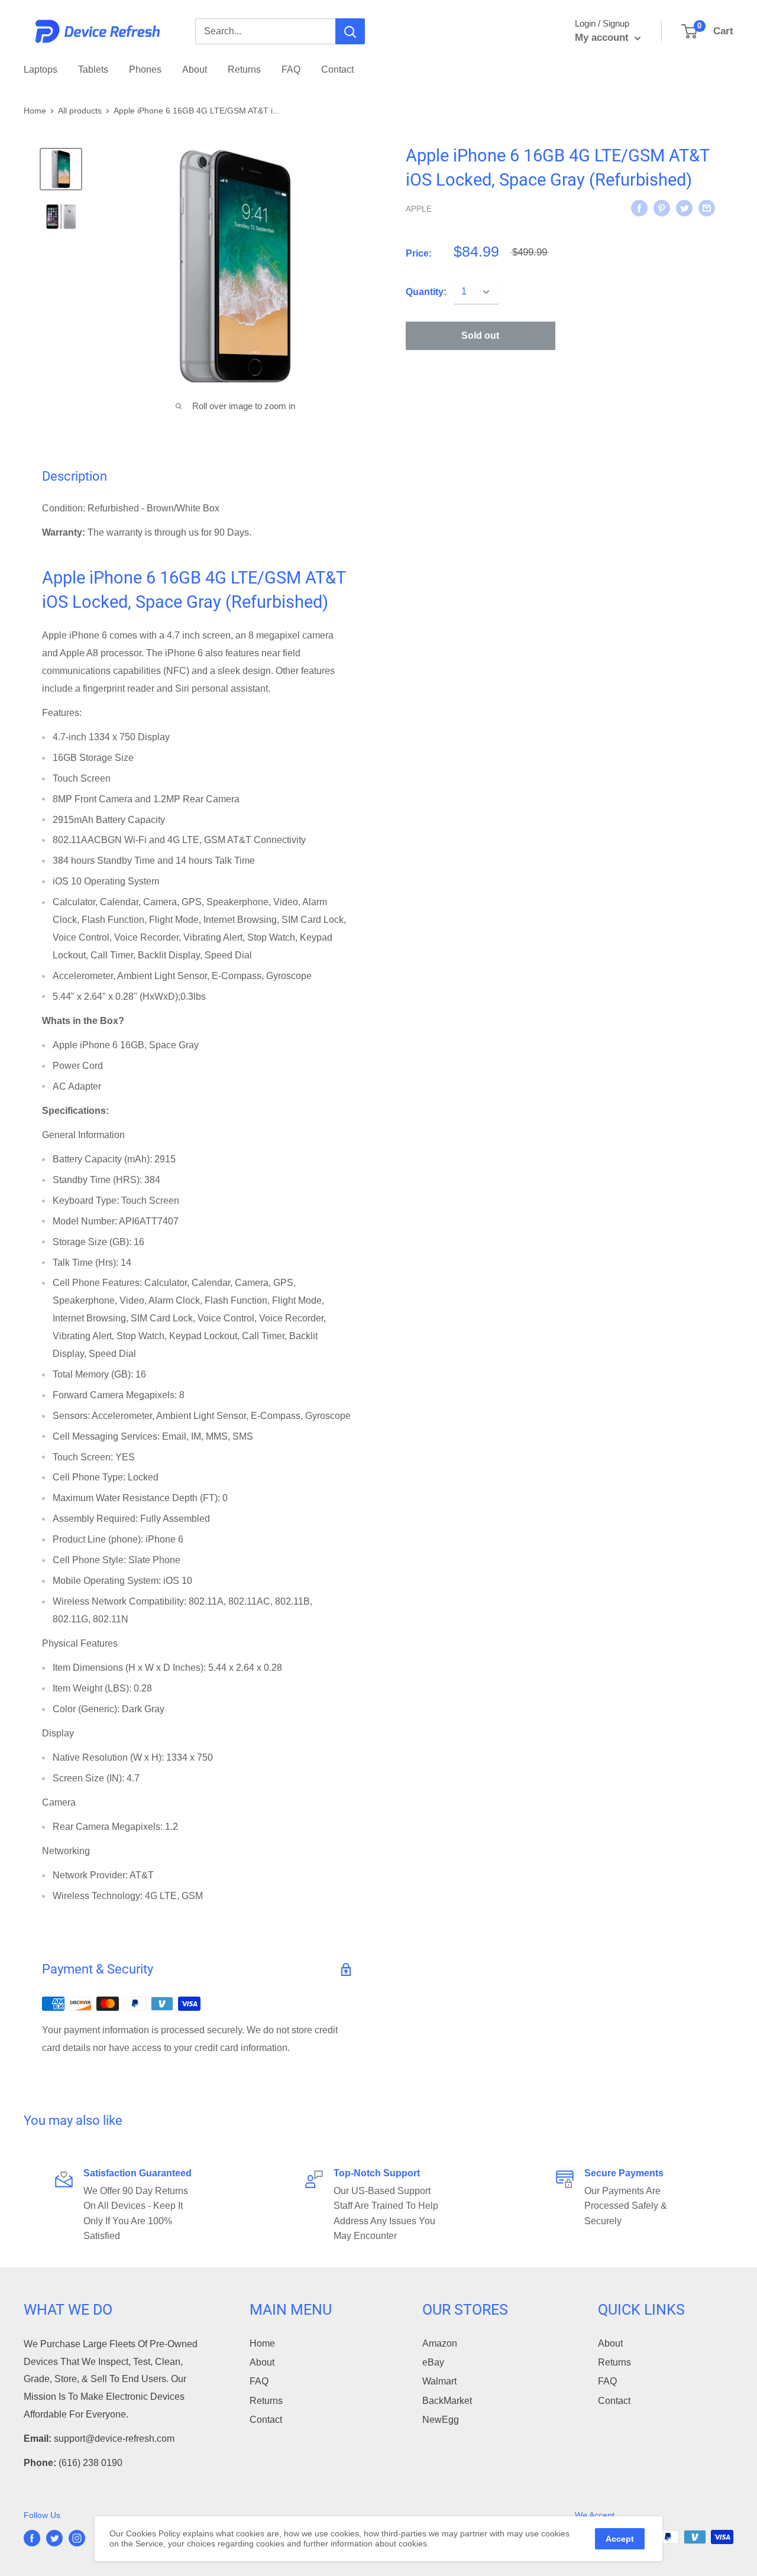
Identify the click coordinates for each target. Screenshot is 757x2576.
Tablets (93, 69)
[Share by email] (707, 208)
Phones (145, 69)
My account (603, 38)
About (195, 69)
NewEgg (441, 2420)
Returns (244, 69)
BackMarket (447, 2401)
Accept (620, 2539)
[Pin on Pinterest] (662, 208)
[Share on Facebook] (639, 208)
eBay (433, 2362)
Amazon (440, 2343)
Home (35, 111)
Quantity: (426, 292)
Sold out (480, 336)
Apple (419, 209)
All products (80, 111)
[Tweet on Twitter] (684, 208)
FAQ (291, 69)
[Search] (350, 31)
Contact (337, 69)
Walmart (439, 2381)
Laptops (41, 69)
